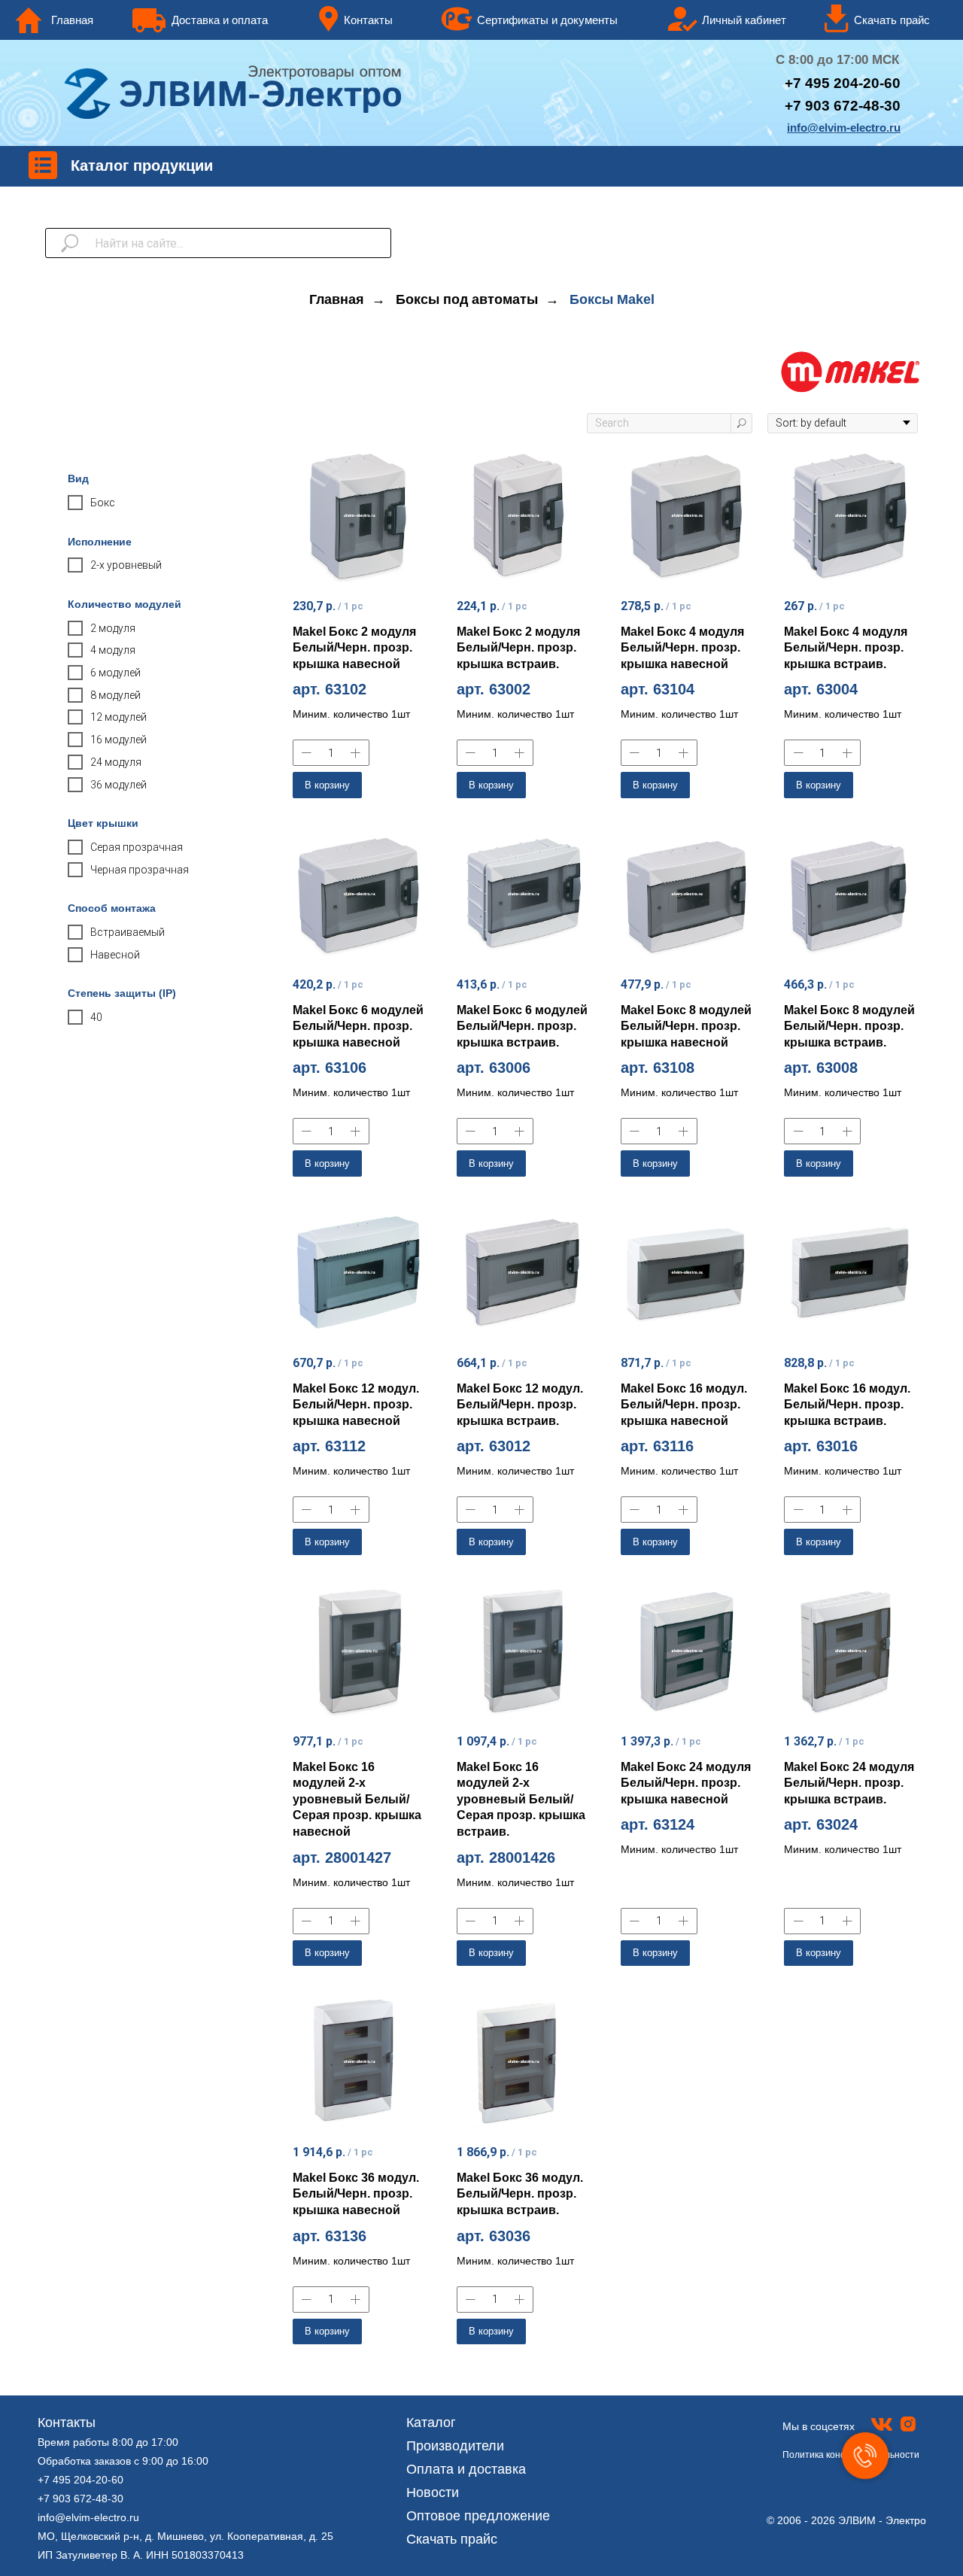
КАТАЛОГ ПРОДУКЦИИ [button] (247, 59)
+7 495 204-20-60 (81, 2480)
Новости (433, 2492)
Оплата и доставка (466, 2469)
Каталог (431, 2423)
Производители (455, 2446)
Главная (337, 299)
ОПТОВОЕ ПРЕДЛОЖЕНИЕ (503, 59)
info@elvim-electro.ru (88, 2517)
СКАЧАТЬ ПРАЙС (733, 59)
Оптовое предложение (478, 2516)
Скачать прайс (452, 2539)
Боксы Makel (612, 299)
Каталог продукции (142, 166)
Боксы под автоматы (467, 299)
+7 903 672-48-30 (81, 2499)
